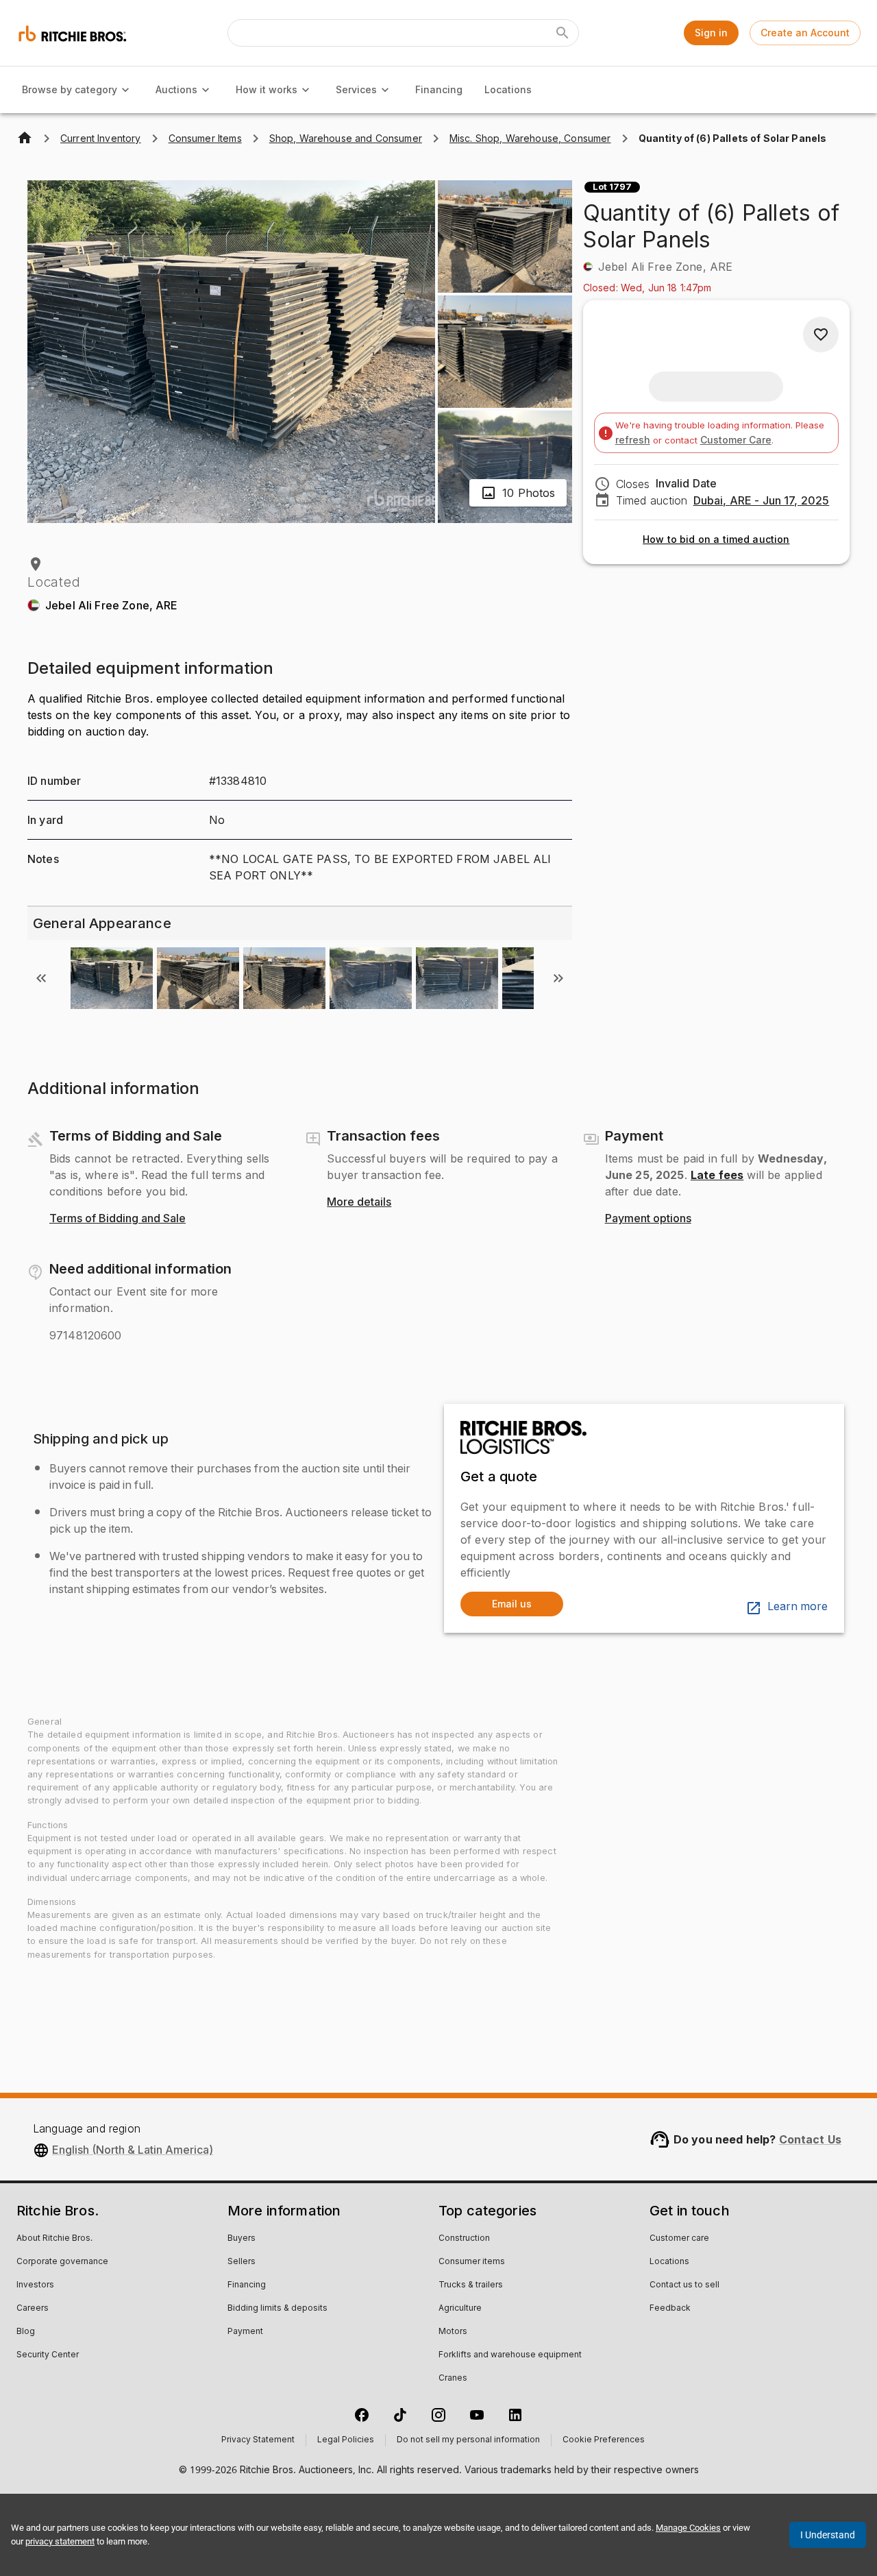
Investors (35, 2285)
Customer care (679, 2239)
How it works (267, 89)
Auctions (176, 89)
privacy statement (60, 2541)
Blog (26, 2332)
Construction (464, 2239)
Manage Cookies (688, 2528)
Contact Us (811, 2139)
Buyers (242, 2239)
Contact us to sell (684, 2285)
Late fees (717, 1175)
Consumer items (472, 2262)
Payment (245, 2332)
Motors (453, 2332)
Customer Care (736, 440)
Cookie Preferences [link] (604, 2440)
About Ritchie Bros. (54, 2239)
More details (359, 1202)
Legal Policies (346, 2440)
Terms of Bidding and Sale (118, 1219)
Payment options (648, 1219)
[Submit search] (563, 33)
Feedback (670, 2309)
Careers (33, 2309)
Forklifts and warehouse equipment (510, 2355)
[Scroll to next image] (558, 978)
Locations (508, 89)
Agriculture (460, 2309)
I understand (828, 2535)
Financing (439, 89)
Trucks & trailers (471, 2285)
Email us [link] (512, 1604)
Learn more (798, 1607)
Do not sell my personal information (468, 2440)
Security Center (48, 2355)
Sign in (711, 33)
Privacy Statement (258, 2440)
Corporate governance (62, 2262)
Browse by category (70, 89)
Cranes (453, 2379)
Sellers (242, 2262)
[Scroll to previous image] (41, 978)
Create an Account (805, 33)
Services (356, 89)
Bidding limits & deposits (277, 2309)
